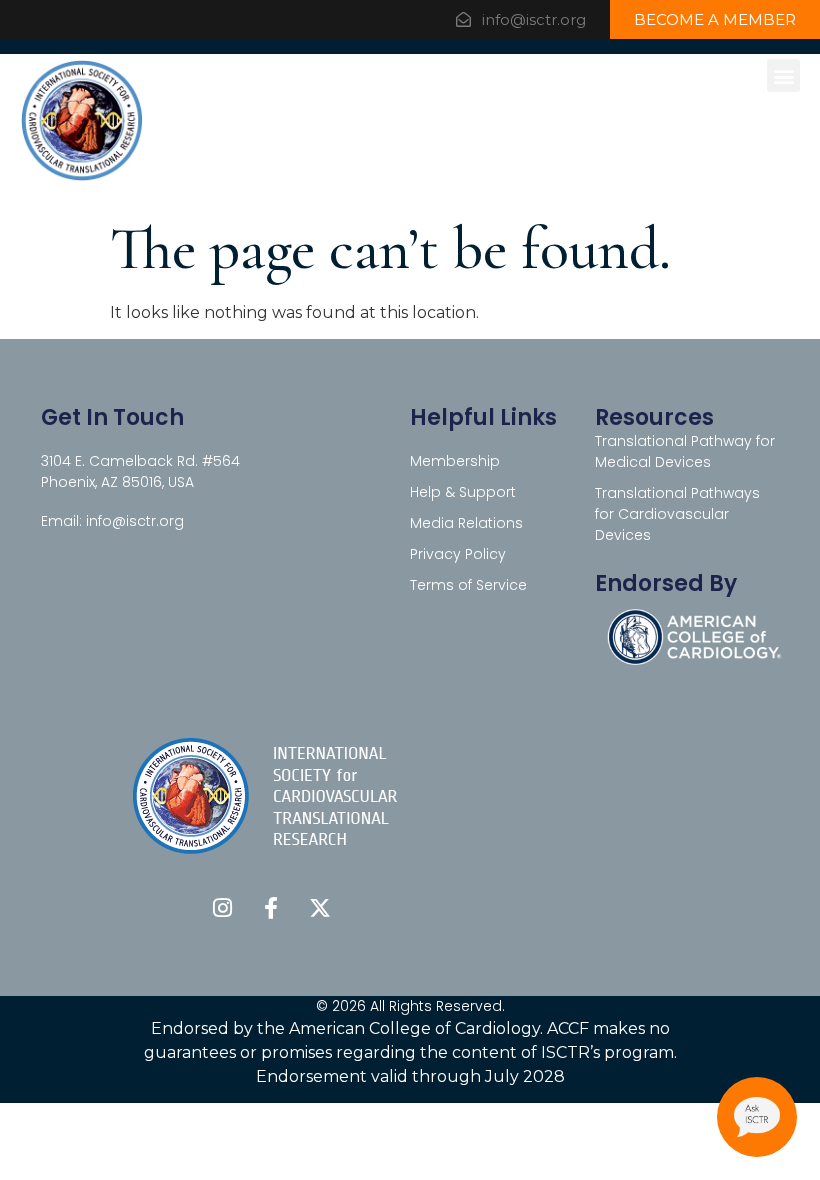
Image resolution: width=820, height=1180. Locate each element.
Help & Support (463, 492)
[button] (783, 75)
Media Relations (466, 523)
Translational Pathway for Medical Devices (685, 451)
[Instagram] (222, 908)
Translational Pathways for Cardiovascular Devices (677, 514)
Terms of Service (468, 585)
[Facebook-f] (271, 908)
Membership (455, 461)
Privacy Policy (458, 554)
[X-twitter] (320, 908)
